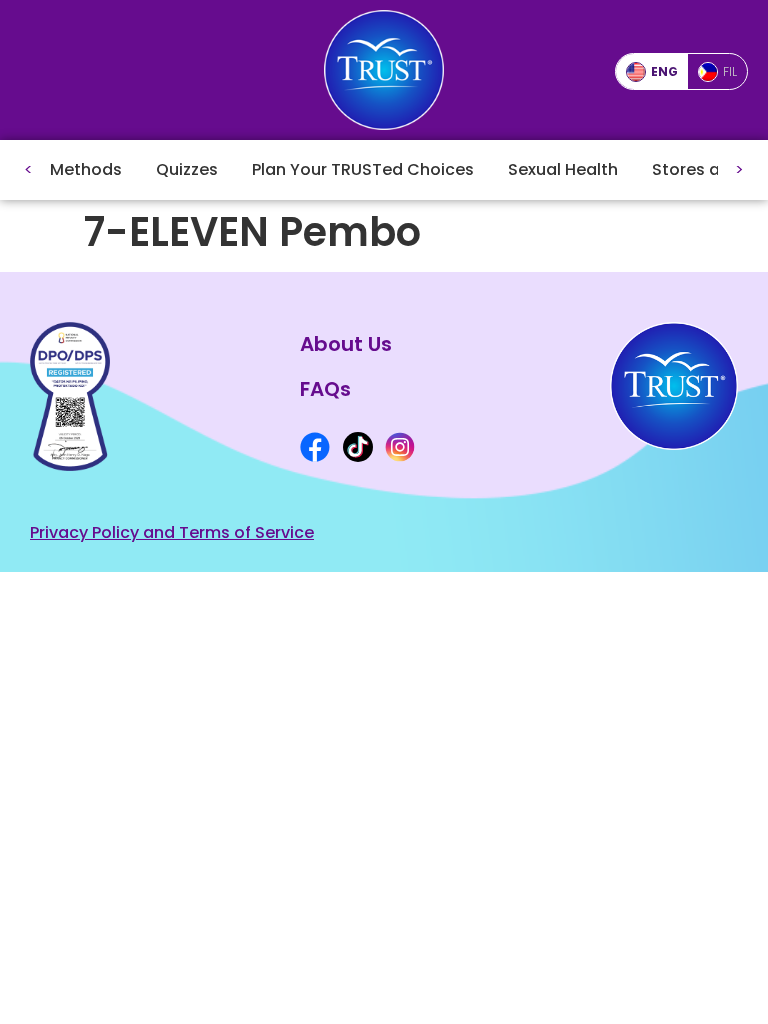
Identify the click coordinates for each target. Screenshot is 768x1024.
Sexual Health (563, 169)
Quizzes (187, 169)
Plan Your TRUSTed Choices (363, 169)
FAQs (325, 389)
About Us (346, 344)
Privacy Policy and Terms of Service (172, 532)
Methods (86, 169)
